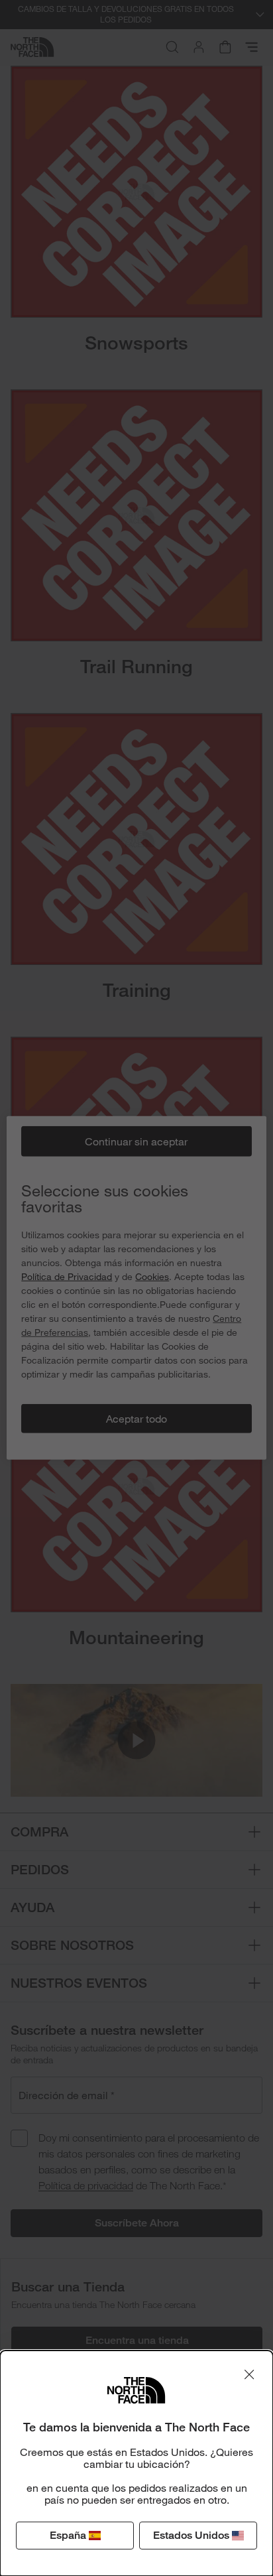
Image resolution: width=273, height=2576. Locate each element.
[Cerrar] (249, 2374)
